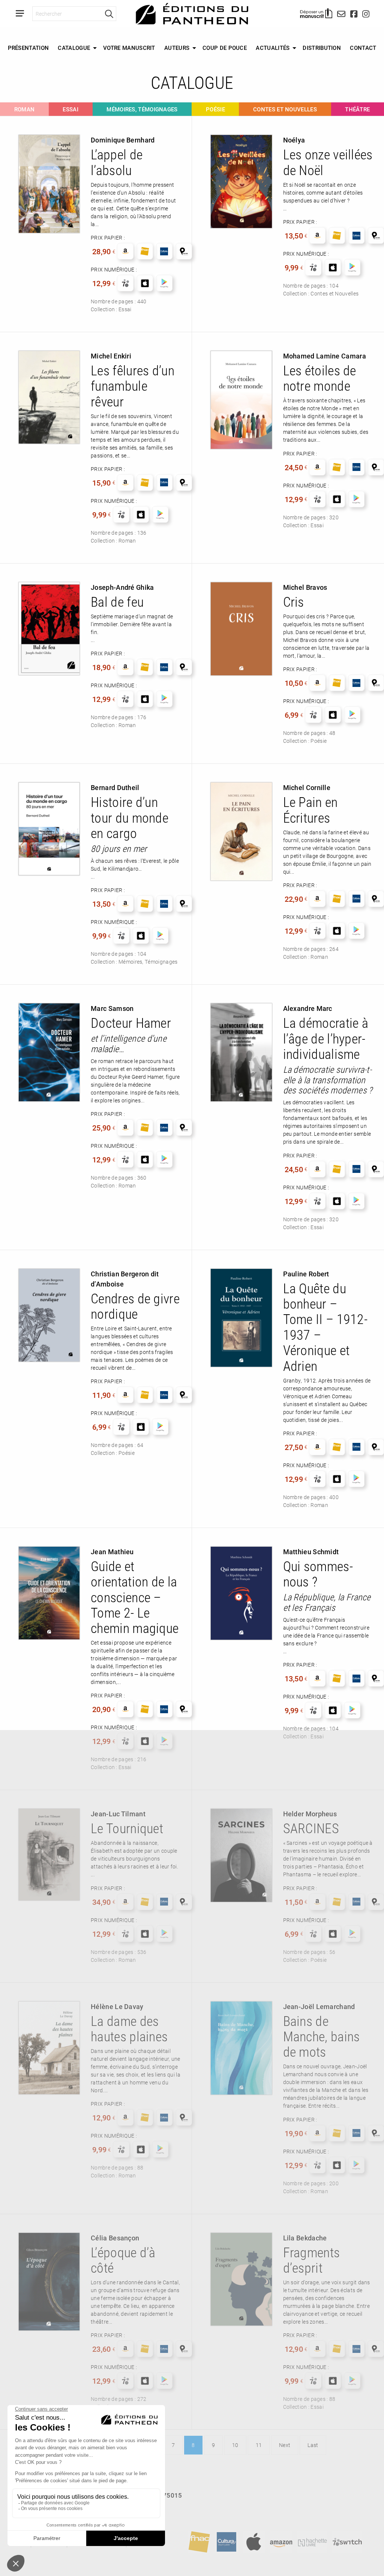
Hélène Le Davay (117, 2006)
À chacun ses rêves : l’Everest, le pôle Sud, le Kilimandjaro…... (135, 869)
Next (285, 2445)
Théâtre (357, 109)
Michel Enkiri (111, 356)
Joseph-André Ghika (122, 587)
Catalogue (74, 48)
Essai (70, 109)
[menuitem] (28, 48)
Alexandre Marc (308, 1008)
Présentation (28, 48)
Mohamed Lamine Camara (325, 356)
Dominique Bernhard (123, 140)
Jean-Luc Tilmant (118, 1814)
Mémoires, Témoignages (142, 109)
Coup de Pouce (225, 48)
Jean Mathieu (112, 1552)
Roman (25, 109)
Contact (363, 48)
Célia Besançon (115, 2238)
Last (313, 2445)
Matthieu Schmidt (311, 1552)
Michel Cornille (307, 787)
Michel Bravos (305, 587)
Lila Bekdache (305, 2238)
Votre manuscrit (129, 48)
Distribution (322, 48)
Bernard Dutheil (115, 787)
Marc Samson (112, 1008)
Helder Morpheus (310, 1814)
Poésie (215, 109)
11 (259, 2445)
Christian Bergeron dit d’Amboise (125, 1279)
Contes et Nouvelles (285, 109)
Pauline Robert (306, 1274)
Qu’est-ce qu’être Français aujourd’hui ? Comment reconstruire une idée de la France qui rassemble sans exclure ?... (326, 1635)
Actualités (273, 48)
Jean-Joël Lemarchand (319, 2006)
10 (235, 2445)
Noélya (294, 140)
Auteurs (177, 48)
